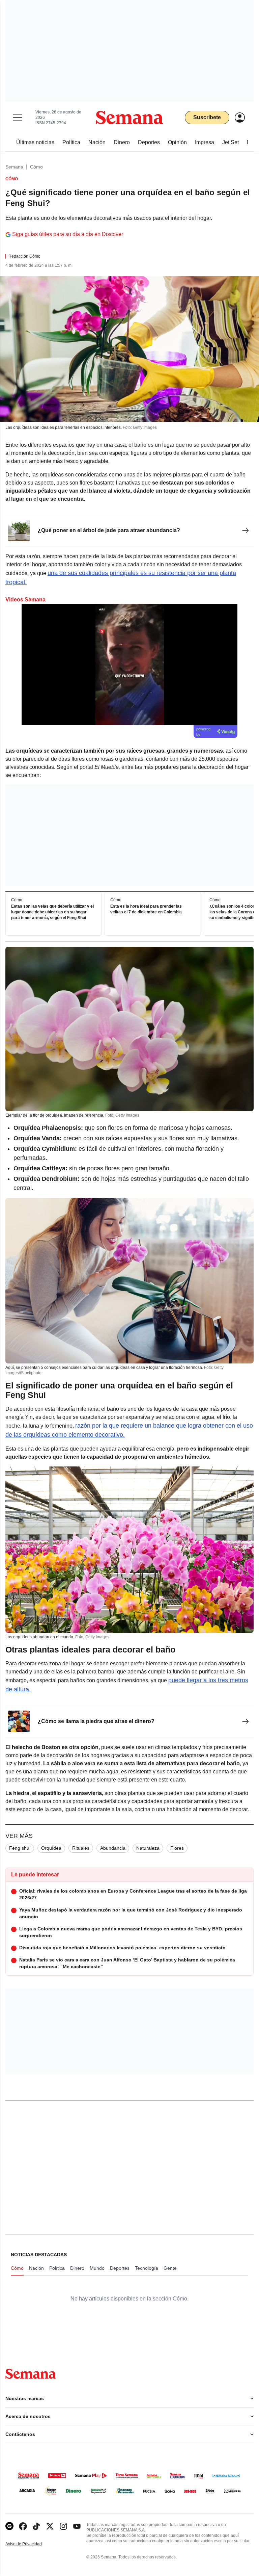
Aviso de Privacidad (31, 2544)
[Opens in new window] (23, 2526)
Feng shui (20, 1848)
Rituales (81, 1848)
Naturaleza (148, 1848)
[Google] (9, 2526)
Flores (177, 1848)
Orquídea (51, 1848)
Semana (14, 167)
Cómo (36, 167)
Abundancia (113, 1848)
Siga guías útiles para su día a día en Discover (68, 234)
